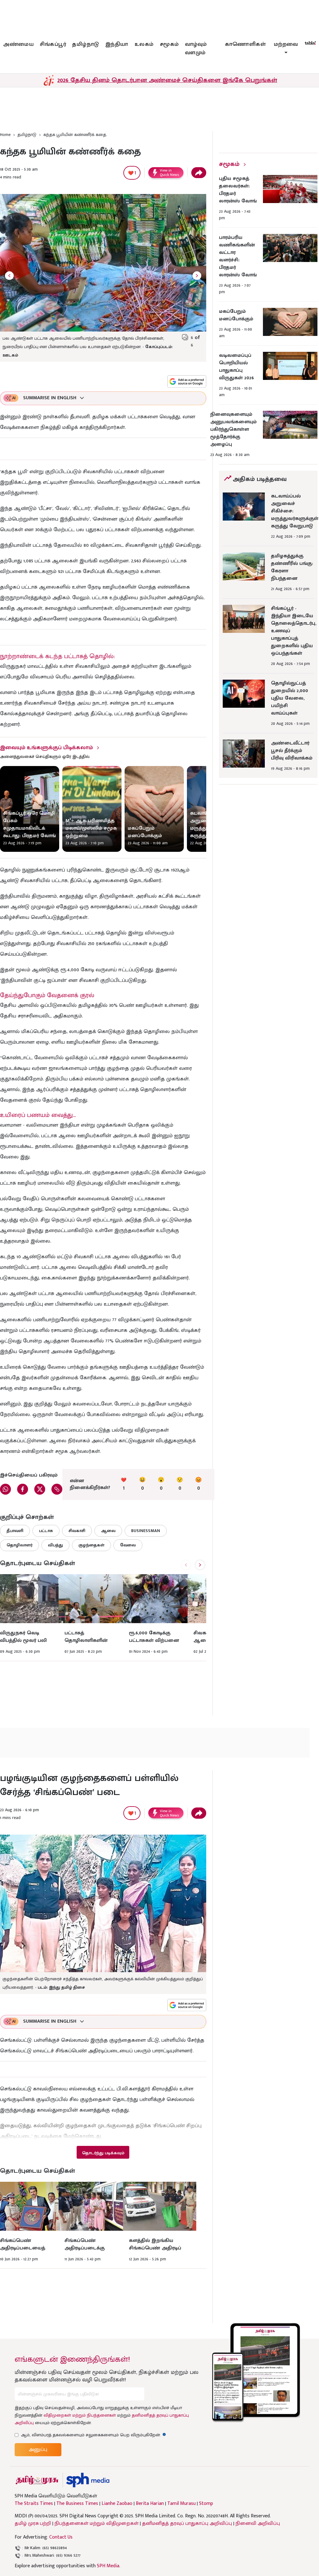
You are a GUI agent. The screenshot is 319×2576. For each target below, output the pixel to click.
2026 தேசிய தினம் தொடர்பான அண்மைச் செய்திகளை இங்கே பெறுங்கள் (167, 80)
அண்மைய (18, 44)
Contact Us (61, 2537)
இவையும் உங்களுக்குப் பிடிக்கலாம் (46, 748)
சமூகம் (169, 44)
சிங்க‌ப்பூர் (53, 44)
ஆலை (108, 1531)
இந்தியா (117, 44)
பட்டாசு (46, 1531)
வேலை (128, 1545)
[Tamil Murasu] (37, 2480)
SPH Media (108, 2566)
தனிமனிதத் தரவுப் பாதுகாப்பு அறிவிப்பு (187, 2523)
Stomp (206, 2504)
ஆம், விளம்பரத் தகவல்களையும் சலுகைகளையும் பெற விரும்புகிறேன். (93, 2435)
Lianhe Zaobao (117, 2504)
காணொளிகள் (245, 44)
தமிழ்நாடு (86, 44)
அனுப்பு (38, 2450)
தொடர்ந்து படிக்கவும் (103, 2153)
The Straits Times (34, 2504)
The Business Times (77, 2504)
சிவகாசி (77, 1531)
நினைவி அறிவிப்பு (258, 2523)
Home (5, 135)
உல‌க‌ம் (144, 44)
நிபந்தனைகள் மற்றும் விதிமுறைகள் (97, 2523)
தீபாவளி (15, 1531)
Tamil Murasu (181, 2504)
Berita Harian (150, 2504)
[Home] (88, 2480)
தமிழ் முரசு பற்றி (33, 2523)
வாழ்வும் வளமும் (196, 49)
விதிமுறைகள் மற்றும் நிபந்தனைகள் (80, 2415)
